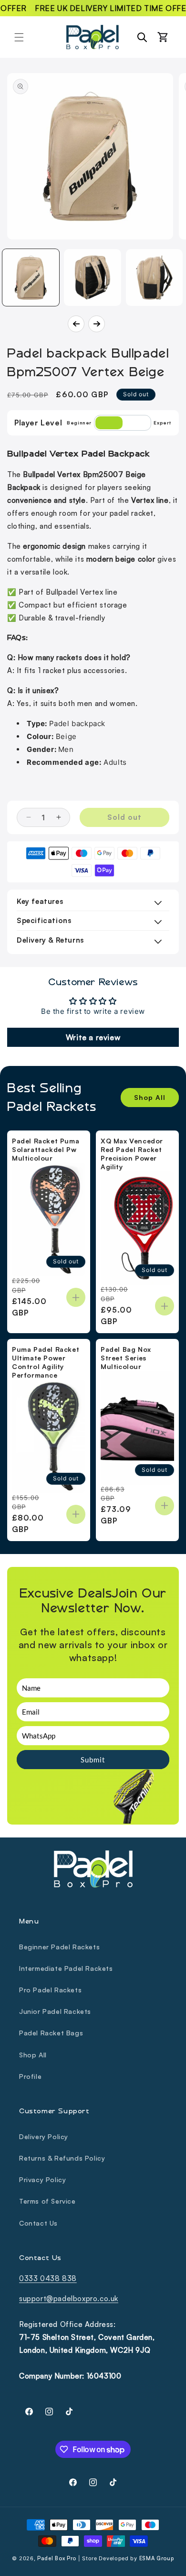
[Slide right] (97, 324)
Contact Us (38, 2223)
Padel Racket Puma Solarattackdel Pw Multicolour (46, 1149)
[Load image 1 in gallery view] (31, 277)
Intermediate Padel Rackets (66, 1968)
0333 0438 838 (48, 2278)
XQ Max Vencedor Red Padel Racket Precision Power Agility (132, 1154)
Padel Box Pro (57, 2558)
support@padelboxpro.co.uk (69, 2299)
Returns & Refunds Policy (62, 2158)
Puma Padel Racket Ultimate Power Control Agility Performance (46, 1362)
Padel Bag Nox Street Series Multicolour (126, 1358)
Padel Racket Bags (51, 2033)
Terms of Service (47, 2201)
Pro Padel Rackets (50, 1990)
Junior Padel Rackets (55, 2011)
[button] (19, 37)
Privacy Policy (42, 2179)
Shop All (150, 1097)
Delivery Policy (44, 2136)
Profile (30, 2076)
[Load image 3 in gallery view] (154, 277)
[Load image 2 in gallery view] (92, 277)
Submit (93, 1760)
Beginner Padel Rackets (59, 1947)
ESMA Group (157, 2558)
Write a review (93, 1037)
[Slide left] (76, 324)
